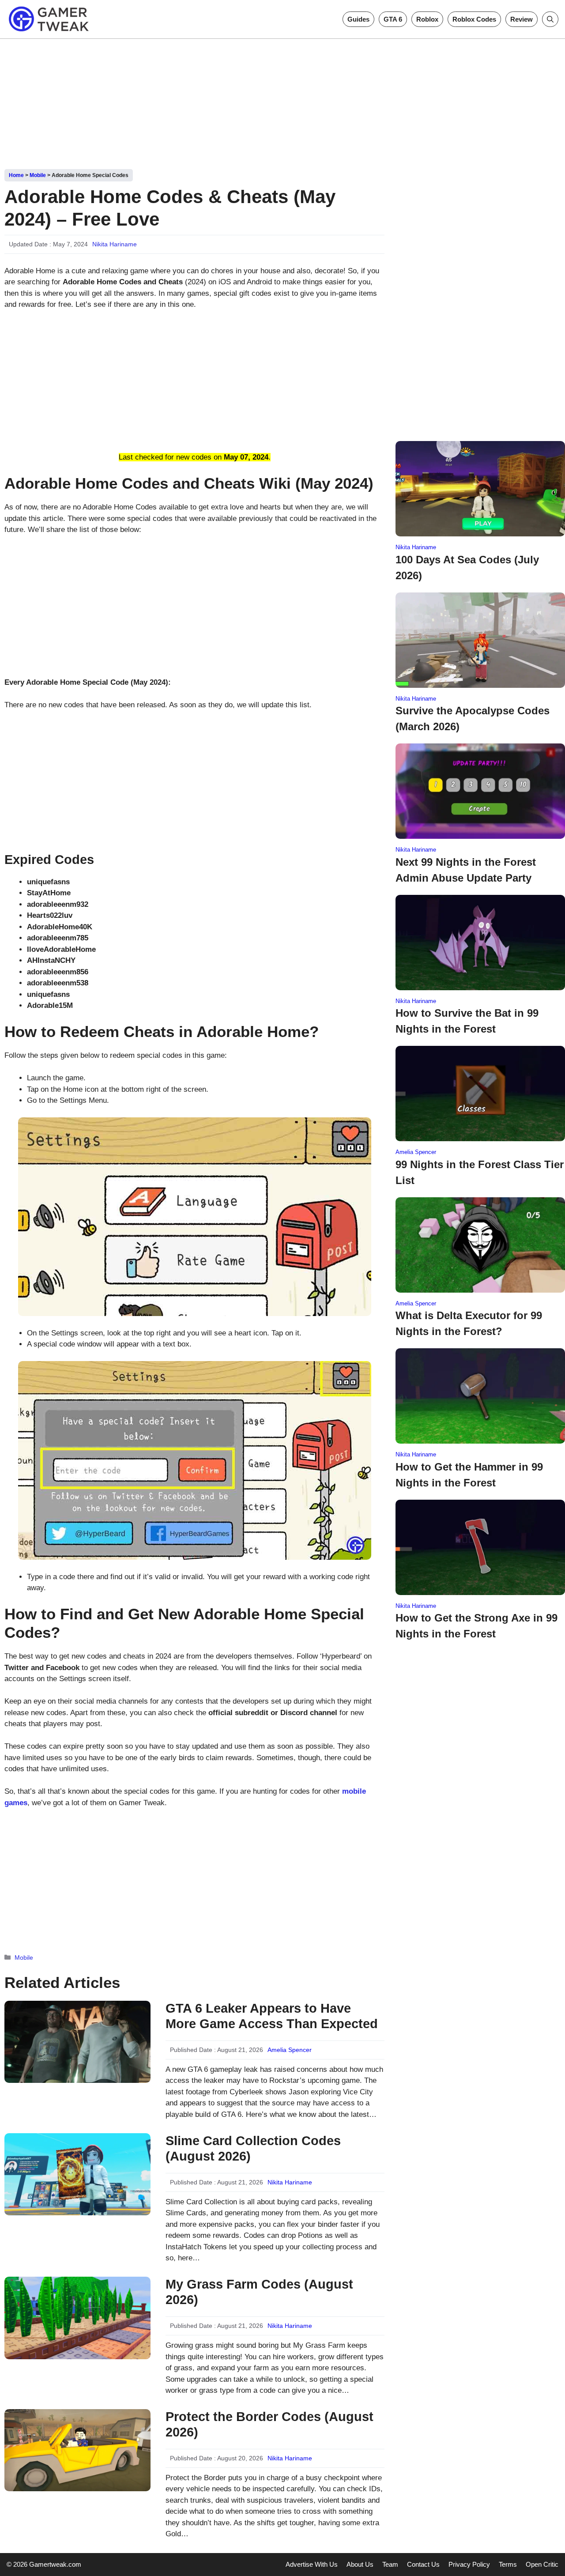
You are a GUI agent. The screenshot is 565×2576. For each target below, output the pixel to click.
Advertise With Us (312, 2564)
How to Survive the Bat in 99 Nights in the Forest (467, 1021)
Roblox (427, 19)
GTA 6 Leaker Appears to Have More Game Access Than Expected (272, 2016)
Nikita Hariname (115, 244)
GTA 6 (393, 19)
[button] (550, 19)
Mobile (38, 175)
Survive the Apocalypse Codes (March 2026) (473, 718)
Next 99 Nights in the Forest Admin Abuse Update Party (466, 870)
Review (522, 19)
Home (16, 175)
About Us (360, 2564)
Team (390, 2564)
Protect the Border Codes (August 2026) (269, 2424)
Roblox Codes (474, 19)
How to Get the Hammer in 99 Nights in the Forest (469, 1475)
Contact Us (423, 2564)
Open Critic (542, 2564)
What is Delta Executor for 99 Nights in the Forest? (469, 1323)
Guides (358, 19)
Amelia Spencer (290, 2050)
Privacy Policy (469, 2564)
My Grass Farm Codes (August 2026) (259, 2292)
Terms (508, 2564)
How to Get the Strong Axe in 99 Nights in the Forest (476, 1626)
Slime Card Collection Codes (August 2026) (253, 2148)
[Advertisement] (282, 101)
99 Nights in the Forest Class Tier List (480, 1172)
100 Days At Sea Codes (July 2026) (467, 568)
